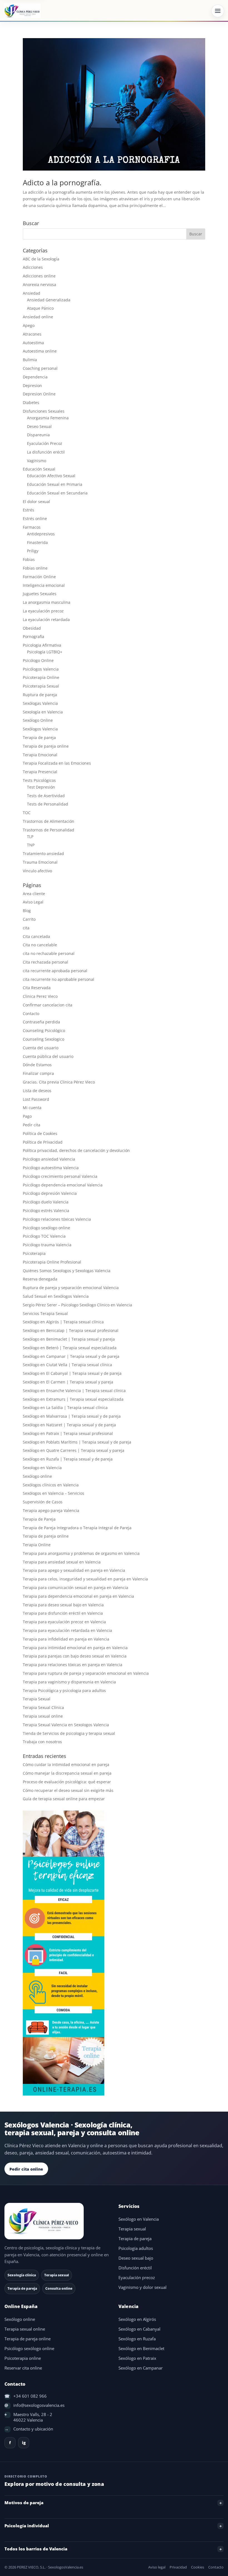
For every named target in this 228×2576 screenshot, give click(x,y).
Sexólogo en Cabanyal (139, 2329)
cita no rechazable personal (49, 953)
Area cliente (34, 894)
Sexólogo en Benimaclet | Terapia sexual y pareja (69, 1339)
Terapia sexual (132, 2229)
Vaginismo (37, 461)
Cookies (198, 2567)
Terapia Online (37, 1545)
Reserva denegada (40, 1279)
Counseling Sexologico (44, 1039)
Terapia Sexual (37, 1699)
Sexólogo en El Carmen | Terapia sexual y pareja (68, 1382)
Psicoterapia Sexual (41, 686)
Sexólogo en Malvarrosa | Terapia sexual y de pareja (72, 1416)
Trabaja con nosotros (42, 1742)
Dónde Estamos (37, 1065)
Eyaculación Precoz (45, 443)
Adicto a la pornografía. (62, 183)
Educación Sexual (39, 469)
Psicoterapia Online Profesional (52, 1262)
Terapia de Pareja (39, 1519)
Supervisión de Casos (43, 1502)
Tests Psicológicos (39, 780)
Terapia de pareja (39, 737)
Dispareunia (38, 435)
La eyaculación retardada (46, 620)
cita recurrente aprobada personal (55, 971)
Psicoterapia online (23, 2358)
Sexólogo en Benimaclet (141, 2349)
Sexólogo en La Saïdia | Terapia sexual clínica (65, 1408)
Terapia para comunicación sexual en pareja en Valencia (75, 1588)
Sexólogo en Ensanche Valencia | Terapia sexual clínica (74, 1391)
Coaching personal (40, 368)
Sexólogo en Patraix (137, 2358)
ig (24, 2443)
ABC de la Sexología (41, 259)
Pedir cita (32, 1125)
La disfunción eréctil (46, 452)
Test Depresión (41, 787)
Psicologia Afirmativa (42, 645)
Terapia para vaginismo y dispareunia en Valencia (69, 1682)
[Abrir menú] (218, 11)
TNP (31, 845)
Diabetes (31, 402)
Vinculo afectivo (37, 871)
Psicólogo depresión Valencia (50, 1193)
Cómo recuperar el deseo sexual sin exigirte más (68, 1790)
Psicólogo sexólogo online (46, 1228)
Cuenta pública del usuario (48, 1056)
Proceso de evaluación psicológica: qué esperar (67, 1782)
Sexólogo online (37, 1476)
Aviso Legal (33, 902)
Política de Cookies (40, 1133)
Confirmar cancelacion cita (48, 1005)
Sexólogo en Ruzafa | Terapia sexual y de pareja (68, 1459)
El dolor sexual (36, 502)
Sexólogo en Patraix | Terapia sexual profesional (68, 1433)
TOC (27, 813)
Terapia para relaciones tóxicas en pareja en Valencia (73, 1665)
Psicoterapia (34, 1253)
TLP (30, 837)
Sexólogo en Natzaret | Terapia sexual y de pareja (69, 1425)
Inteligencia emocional (44, 585)
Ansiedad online (38, 317)
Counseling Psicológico (44, 1030)
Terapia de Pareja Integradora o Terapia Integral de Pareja (77, 1528)
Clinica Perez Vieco (40, 996)
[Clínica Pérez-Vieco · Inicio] (22, 11)
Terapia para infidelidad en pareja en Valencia (66, 1639)
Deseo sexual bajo (136, 2258)
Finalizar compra (38, 1073)
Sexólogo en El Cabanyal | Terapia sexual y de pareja (72, 1373)
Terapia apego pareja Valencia (51, 1510)
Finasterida (37, 542)
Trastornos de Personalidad (49, 830)
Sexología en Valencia (43, 712)
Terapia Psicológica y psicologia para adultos (64, 1690)
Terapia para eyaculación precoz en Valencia (64, 1622)
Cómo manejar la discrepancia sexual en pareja (67, 1773)
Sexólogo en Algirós (137, 2319)
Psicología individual (27, 2526)
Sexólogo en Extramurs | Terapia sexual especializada (73, 1399)
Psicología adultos (136, 2248)
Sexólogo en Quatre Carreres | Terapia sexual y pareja (74, 1450)
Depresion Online (39, 394)
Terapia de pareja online (46, 746)
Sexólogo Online (38, 720)
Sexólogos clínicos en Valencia (51, 1485)
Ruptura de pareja (40, 695)
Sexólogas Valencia (40, 703)
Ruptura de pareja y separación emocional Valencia (71, 1288)
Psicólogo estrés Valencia (46, 1211)
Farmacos (32, 527)
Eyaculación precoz (137, 2278)
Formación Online (39, 577)
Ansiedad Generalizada (49, 300)
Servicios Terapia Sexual (45, 1313)
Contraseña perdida (41, 1022)
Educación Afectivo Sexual (51, 476)
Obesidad (32, 628)
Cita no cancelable (40, 945)
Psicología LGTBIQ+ (45, 652)
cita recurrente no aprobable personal (59, 979)
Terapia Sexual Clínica (43, 1707)
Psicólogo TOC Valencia (44, 1236)
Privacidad (178, 2567)
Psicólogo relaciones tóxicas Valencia (57, 1219)
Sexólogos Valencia (40, 729)
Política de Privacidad (43, 1142)
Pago (27, 1116)
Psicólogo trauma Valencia (47, 1245)
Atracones (32, 334)
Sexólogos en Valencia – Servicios (54, 1493)
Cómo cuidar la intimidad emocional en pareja (66, 1764)
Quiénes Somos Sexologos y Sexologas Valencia (67, 1271)
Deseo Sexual (39, 426)
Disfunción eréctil (135, 2268)
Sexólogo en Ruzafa (137, 2339)
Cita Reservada (37, 988)
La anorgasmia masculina (47, 602)
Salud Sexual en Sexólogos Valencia (56, 1296)
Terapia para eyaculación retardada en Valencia (67, 1630)
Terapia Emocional (40, 755)
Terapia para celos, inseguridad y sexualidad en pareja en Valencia (85, 1579)
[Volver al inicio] (57, 2221)
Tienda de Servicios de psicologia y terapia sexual (69, 1733)
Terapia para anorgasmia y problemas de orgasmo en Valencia (81, 1553)
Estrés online (35, 519)
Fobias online (35, 568)
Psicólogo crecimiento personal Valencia (60, 1176)
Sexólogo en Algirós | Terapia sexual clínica (63, 1322)
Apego (29, 325)
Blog (27, 911)
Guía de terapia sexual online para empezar (64, 1799)
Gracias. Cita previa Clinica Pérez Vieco (59, 1082)
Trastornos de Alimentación (49, 821)
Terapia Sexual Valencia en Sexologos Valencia (66, 1725)
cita (26, 928)
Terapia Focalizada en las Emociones (57, 763)
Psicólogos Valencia (41, 669)
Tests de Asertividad (46, 796)
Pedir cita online (26, 2169)
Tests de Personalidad (48, 804)
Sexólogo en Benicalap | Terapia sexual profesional (71, 1330)
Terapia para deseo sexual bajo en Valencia (63, 1605)
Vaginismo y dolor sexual (142, 2287)
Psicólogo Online (38, 660)
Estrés (29, 510)
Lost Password (36, 1099)
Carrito (29, 919)
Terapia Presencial (40, 772)
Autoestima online (40, 351)
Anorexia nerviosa (39, 285)
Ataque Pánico (40, 308)
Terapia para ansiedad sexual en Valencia (62, 1562)
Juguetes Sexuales (40, 594)
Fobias (29, 559)
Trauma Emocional (40, 862)
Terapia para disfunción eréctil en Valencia (63, 1613)
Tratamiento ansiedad (43, 854)
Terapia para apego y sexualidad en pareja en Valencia (74, 1570)
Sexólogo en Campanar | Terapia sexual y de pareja (71, 1356)
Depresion (32, 386)
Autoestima (33, 343)
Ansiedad (32, 293)
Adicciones (33, 267)
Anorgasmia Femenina (48, 418)
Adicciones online (39, 276)
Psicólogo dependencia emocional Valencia (63, 1185)
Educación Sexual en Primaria (55, 484)
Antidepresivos (41, 534)
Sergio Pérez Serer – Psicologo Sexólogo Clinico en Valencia (77, 1305)
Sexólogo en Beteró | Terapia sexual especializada (70, 1348)
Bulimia (30, 360)
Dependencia (35, 377)
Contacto (31, 1014)
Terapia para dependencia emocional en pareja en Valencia (78, 1596)
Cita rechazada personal (45, 962)
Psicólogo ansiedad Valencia (49, 1159)
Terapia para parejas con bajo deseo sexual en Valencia (75, 1656)
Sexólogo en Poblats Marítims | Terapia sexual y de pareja (77, 1442)
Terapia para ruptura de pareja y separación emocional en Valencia (86, 1673)
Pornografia (34, 636)
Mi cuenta (32, 1108)
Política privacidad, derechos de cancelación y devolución (76, 1150)
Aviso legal (157, 2567)
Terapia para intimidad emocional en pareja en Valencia (75, 1648)
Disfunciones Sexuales (44, 411)
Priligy (33, 551)
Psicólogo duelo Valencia (46, 1202)
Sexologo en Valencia (42, 1468)
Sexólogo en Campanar (141, 2368)
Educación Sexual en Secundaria (57, 493)
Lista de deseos (37, 1091)
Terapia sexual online (43, 1716)
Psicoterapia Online (41, 677)
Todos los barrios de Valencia (36, 2549)
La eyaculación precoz (43, 611)
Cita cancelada (36, 936)
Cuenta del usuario (41, 1048)
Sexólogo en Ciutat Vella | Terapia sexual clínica (67, 1365)
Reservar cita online (23, 2368)
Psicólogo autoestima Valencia (51, 1168)
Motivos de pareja (24, 2503)
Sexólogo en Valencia (139, 2219)
